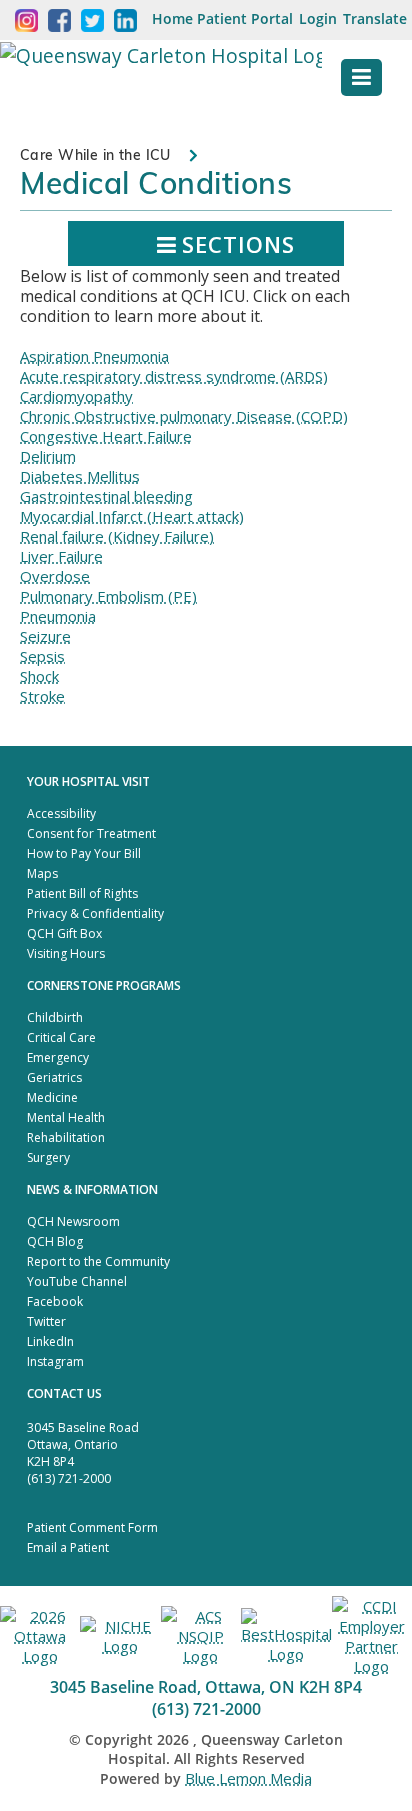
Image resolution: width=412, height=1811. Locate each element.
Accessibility (61, 813)
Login (318, 18)
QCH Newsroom (73, 1221)
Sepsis (42, 656)
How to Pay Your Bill (84, 853)
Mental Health (66, 1117)
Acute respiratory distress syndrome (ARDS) (174, 376)
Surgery (48, 1157)
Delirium (48, 456)
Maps (42, 873)
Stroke (42, 696)
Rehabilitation (66, 1137)
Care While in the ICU (95, 155)
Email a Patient (68, 1547)
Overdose (55, 576)
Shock (39, 676)
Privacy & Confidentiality (95, 913)
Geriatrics (54, 1077)
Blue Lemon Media (248, 1778)
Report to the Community (98, 1261)
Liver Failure (61, 556)
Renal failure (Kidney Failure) (117, 536)
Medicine (52, 1097)
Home (172, 18)
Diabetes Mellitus (80, 476)
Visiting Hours (66, 953)
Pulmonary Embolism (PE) (108, 596)
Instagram (55, 1361)
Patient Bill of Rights (82, 893)
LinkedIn (50, 1341)
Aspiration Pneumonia (94, 356)
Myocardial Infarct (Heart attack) (132, 516)
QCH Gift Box (64, 933)
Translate (375, 18)
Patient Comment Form (92, 1527)
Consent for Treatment (91, 833)
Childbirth (55, 1017)
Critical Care (61, 1037)
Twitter (46, 1321)
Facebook (55, 1301)
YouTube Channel (77, 1281)
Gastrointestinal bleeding (106, 496)
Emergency (58, 1057)
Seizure (45, 636)
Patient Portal (245, 18)
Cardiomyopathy (76, 396)
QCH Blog (55, 1241)
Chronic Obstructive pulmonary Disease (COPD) (184, 416)
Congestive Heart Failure (106, 436)
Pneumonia (58, 616)
